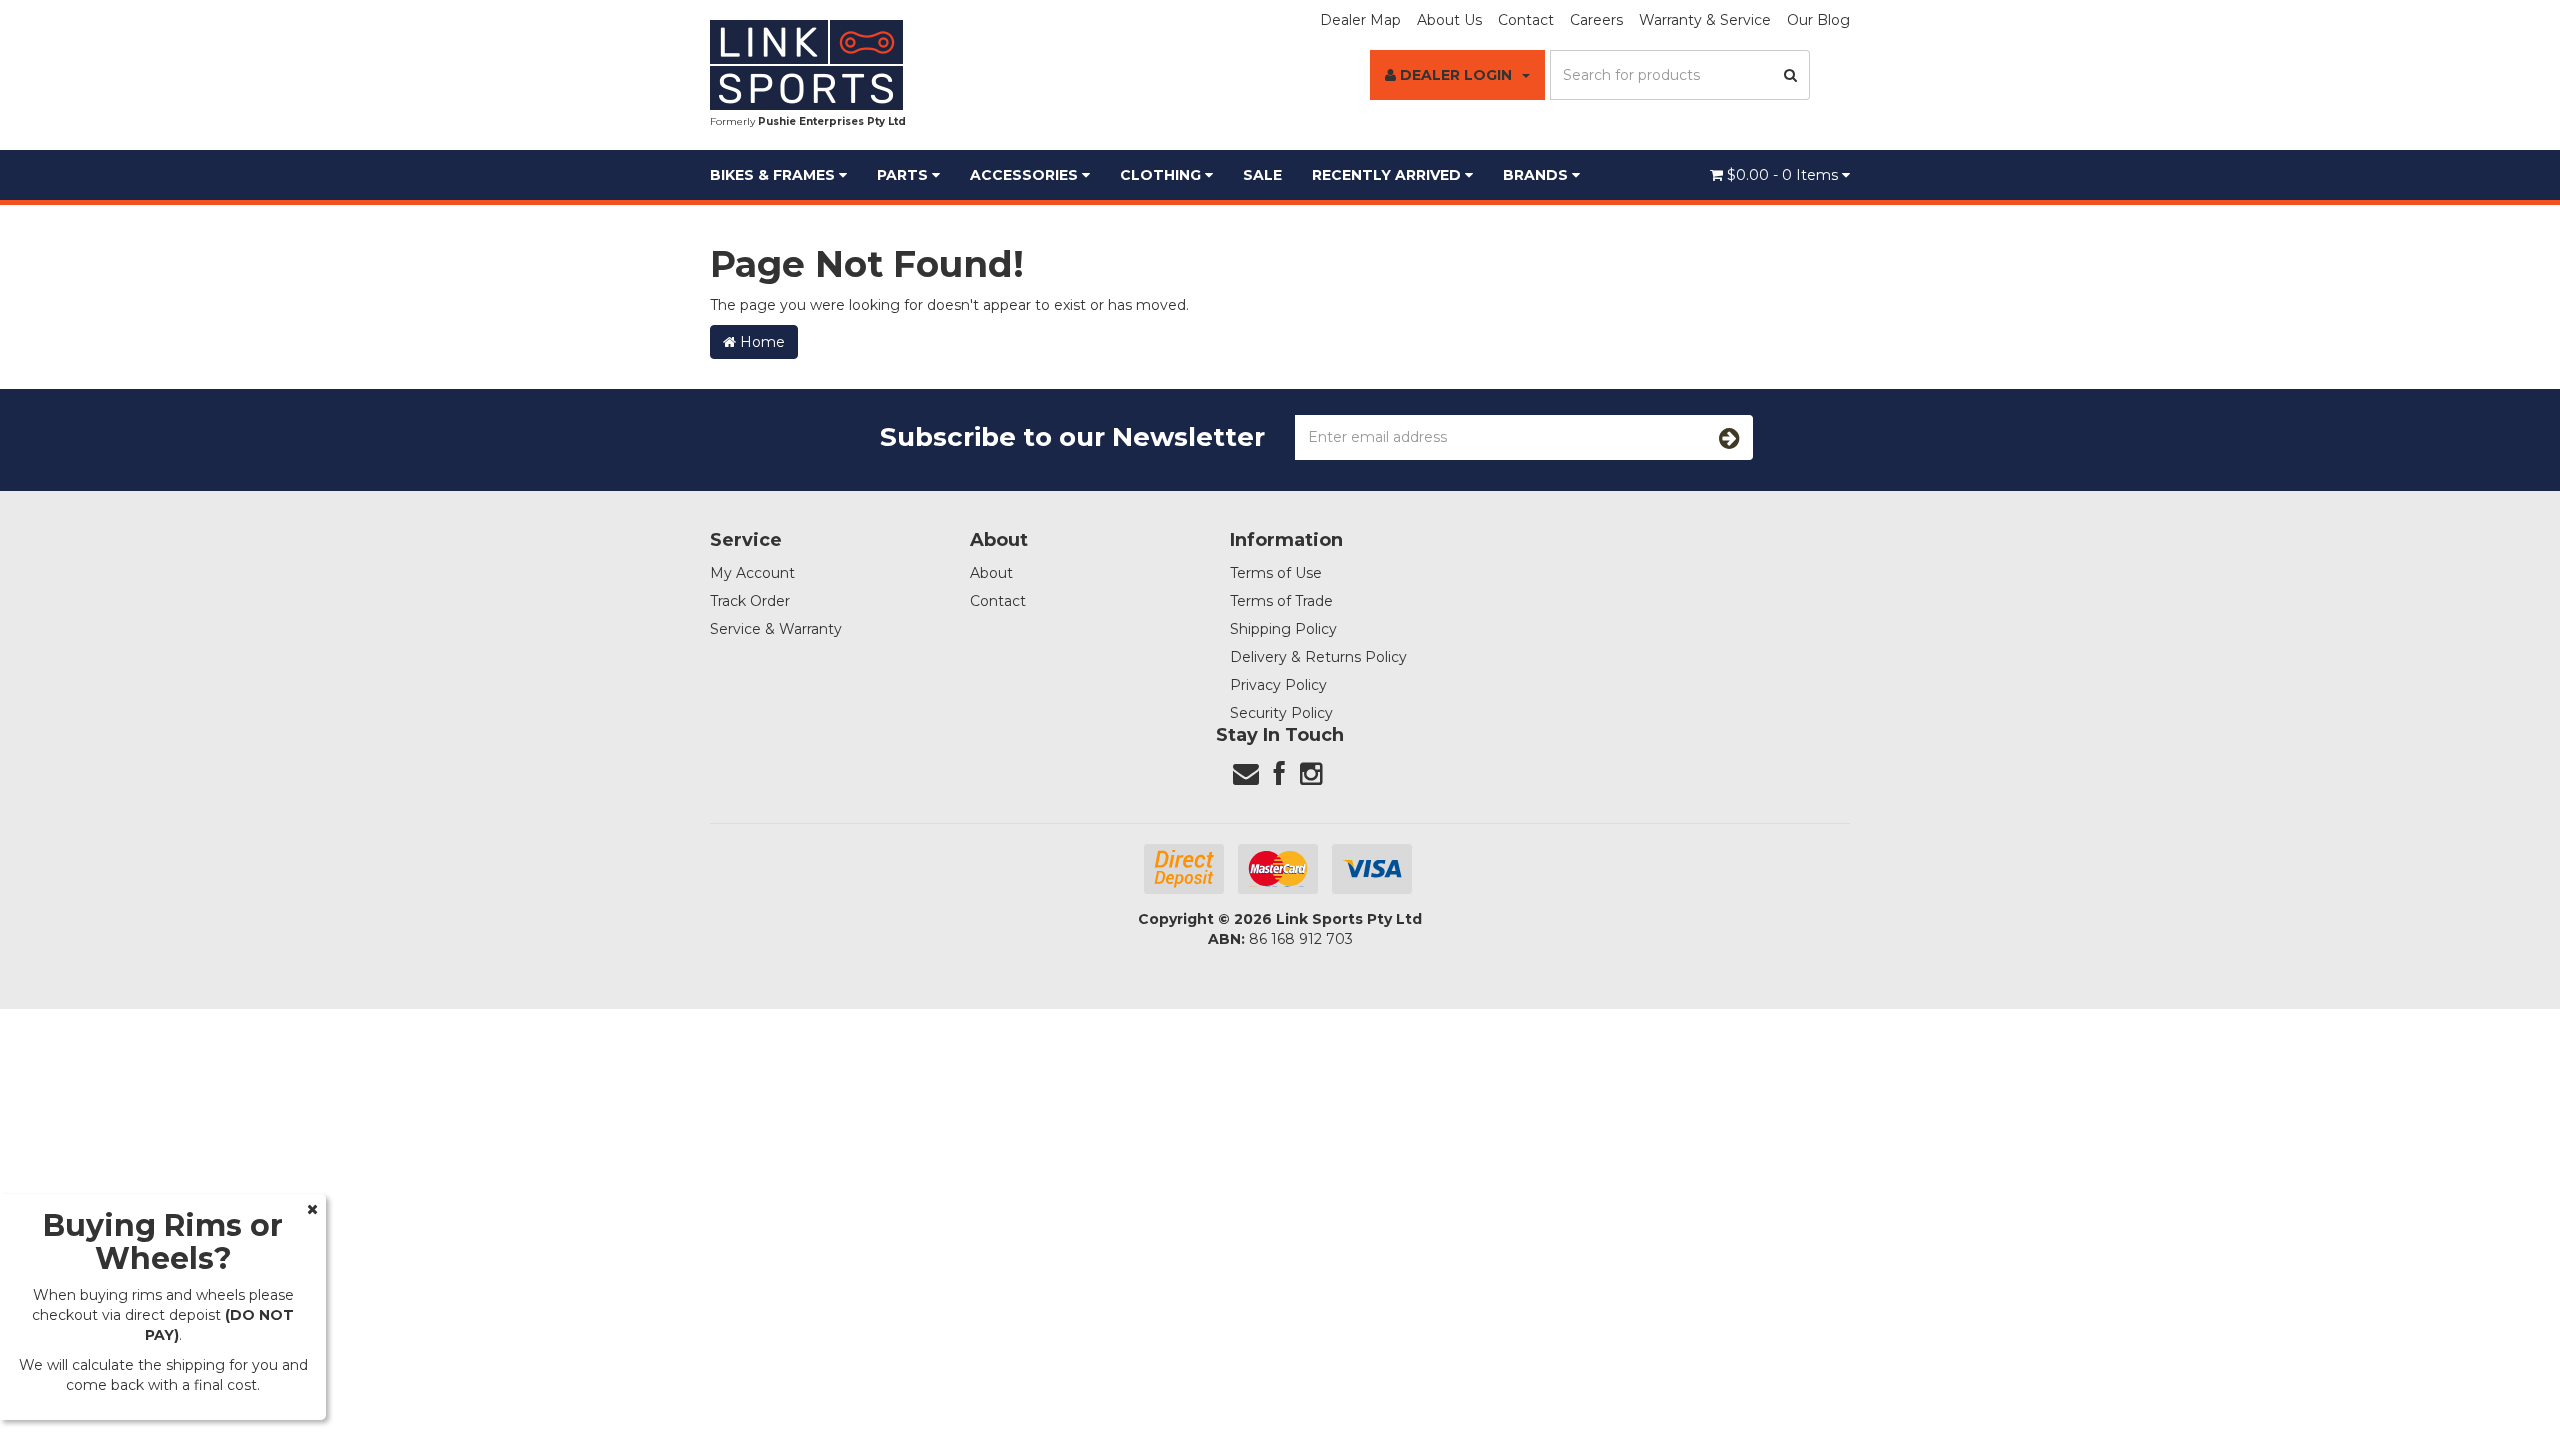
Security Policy (1281, 713)
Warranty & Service (1705, 20)
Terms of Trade (1281, 601)
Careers (1596, 20)
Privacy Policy (1278, 685)
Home (760, 342)
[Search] (1791, 75)
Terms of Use (1276, 573)
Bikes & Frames (774, 175)
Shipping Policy (1283, 629)
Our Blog (1818, 20)
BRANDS (1537, 175)
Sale (1262, 175)
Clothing (1162, 175)
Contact (1526, 20)
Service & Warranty (776, 629)
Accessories (1026, 175)
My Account (752, 573)
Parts (904, 175)
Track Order (750, 601)
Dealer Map (1360, 20)
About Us (1449, 20)
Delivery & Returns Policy (1318, 657)
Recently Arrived (1388, 175)
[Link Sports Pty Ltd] (806, 64)
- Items (1784, 175)
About (991, 573)
